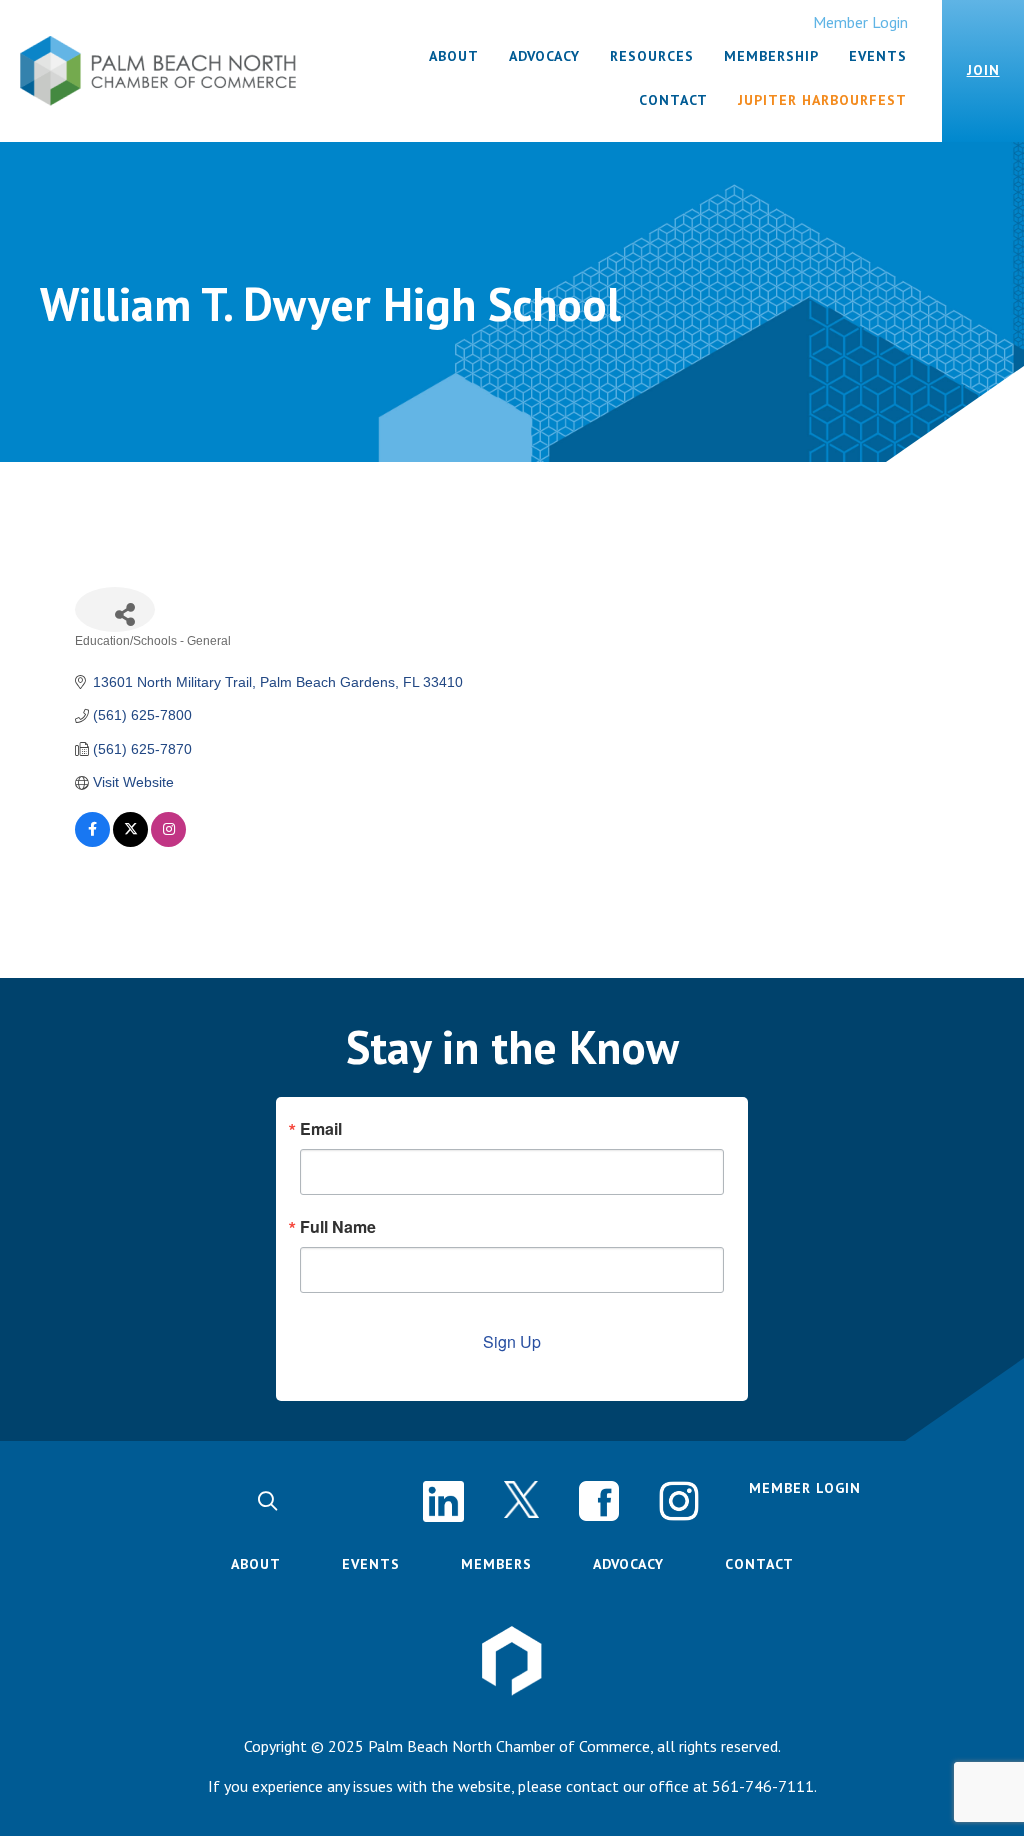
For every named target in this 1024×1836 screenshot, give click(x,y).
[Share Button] (115, 609)
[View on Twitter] (130, 842)
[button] (267, 1501)
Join (983, 70)
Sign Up (512, 1341)
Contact (759, 1564)
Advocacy (628, 1564)
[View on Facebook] (92, 842)
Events (371, 1564)
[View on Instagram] (168, 842)
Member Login (860, 22)
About (256, 1564)
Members (496, 1564)
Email (321, 1129)
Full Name (338, 1227)
